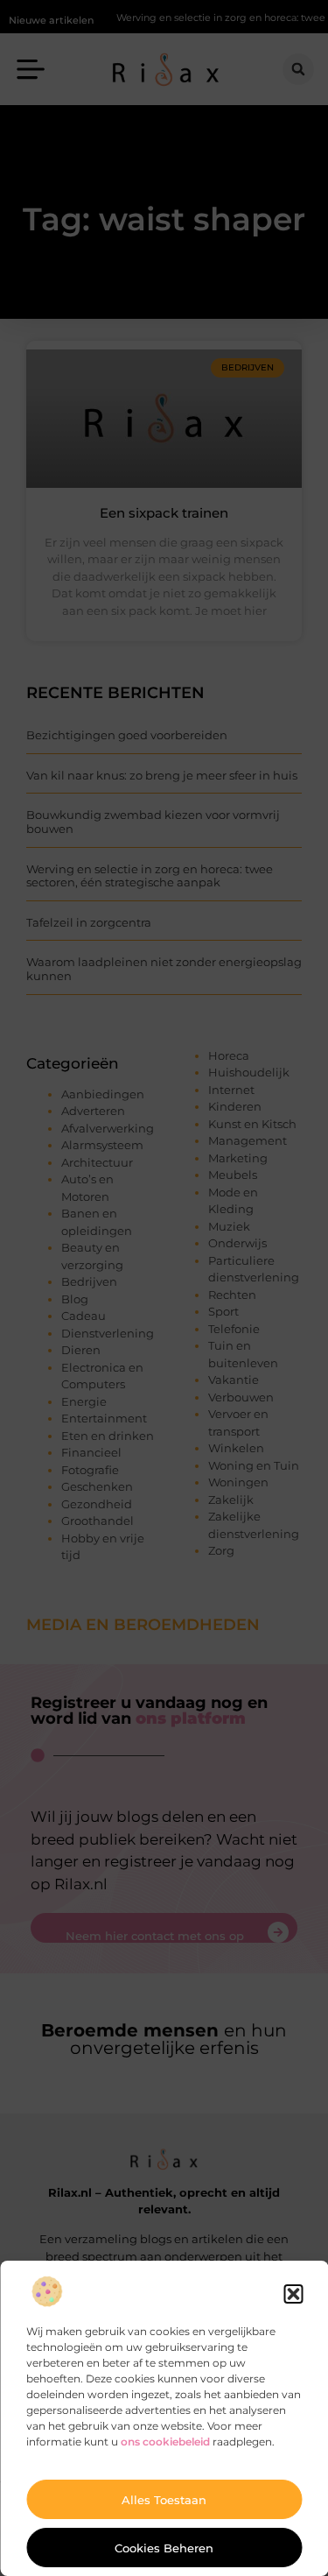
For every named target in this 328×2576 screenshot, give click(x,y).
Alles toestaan (164, 2500)
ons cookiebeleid (165, 2442)
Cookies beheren (164, 2548)
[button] (293, 2294)
